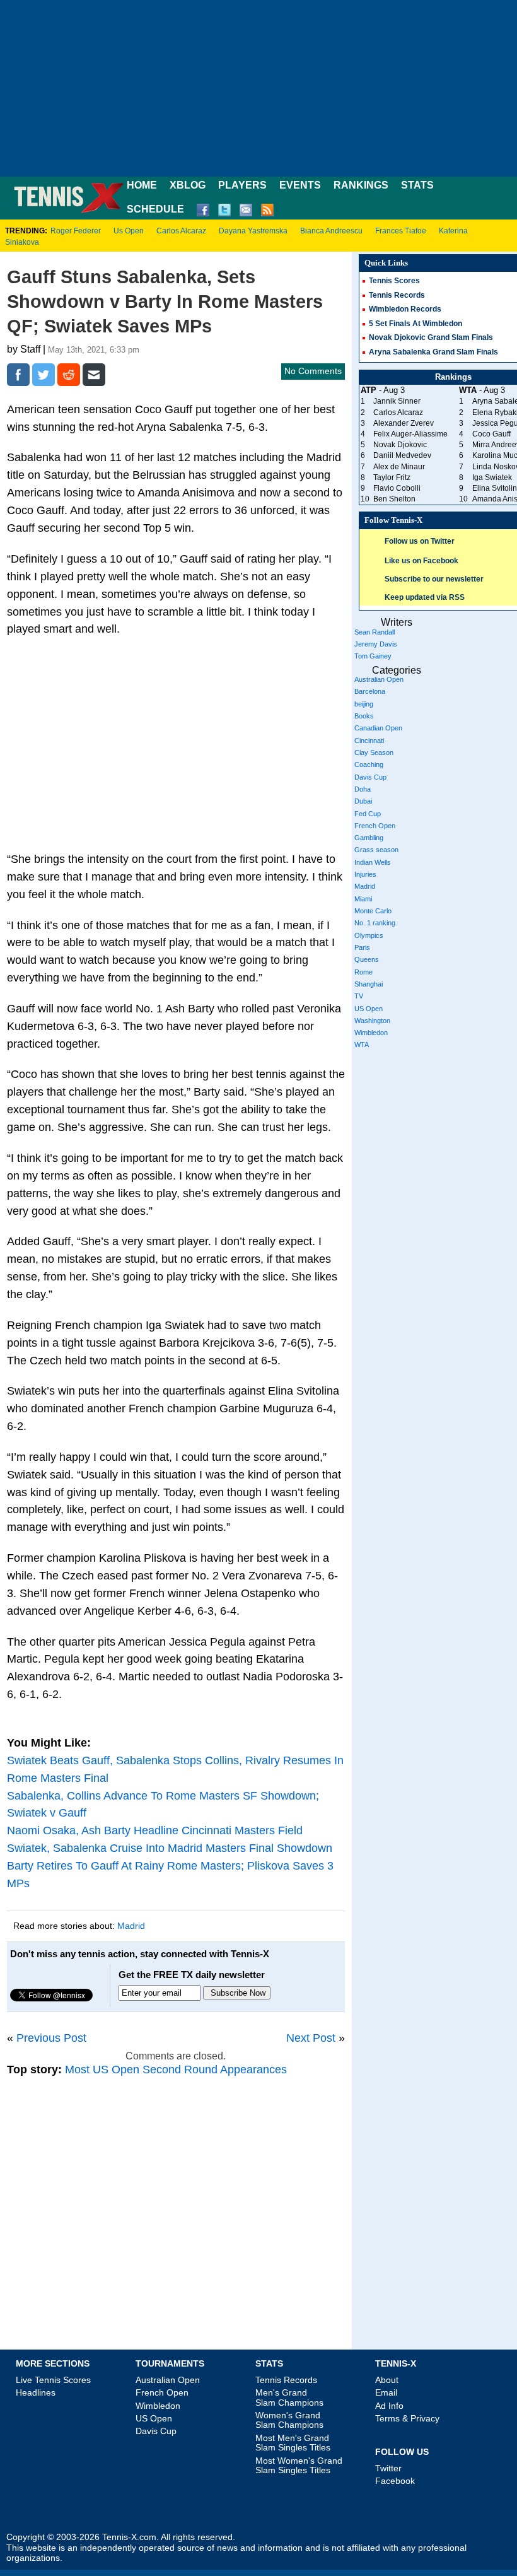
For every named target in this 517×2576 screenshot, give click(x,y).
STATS (417, 185)
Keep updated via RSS (425, 597)
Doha (363, 789)
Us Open (129, 231)
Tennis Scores (394, 281)
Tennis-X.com (129, 2537)
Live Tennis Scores (53, 2380)
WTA (362, 1045)
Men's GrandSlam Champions (289, 2397)
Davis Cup (370, 777)
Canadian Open (378, 728)
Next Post (311, 2038)
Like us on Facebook (421, 561)
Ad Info (389, 2406)
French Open (375, 826)
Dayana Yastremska (253, 231)
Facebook (395, 2481)
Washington (372, 1021)
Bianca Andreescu (331, 231)
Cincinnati (369, 741)
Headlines (36, 2392)
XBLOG (188, 185)
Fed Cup (368, 814)
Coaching (369, 764)
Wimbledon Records (405, 309)
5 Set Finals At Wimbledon (415, 324)
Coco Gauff (491, 434)
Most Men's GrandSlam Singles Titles (293, 2443)
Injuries (365, 874)
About (387, 2380)
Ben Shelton (394, 499)
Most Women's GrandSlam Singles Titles (299, 2465)
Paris (362, 947)
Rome (363, 972)
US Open (369, 1009)
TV (359, 996)
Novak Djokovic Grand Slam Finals (431, 337)
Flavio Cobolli (397, 488)
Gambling (369, 838)
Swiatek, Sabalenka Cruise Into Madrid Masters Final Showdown (170, 1848)
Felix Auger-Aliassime (410, 434)
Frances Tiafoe (401, 231)
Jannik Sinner (397, 401)
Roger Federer (76, 231)
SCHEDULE (155, 209)
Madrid (131, 1926)
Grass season (376, 850)
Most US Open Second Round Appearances (176, 2070)
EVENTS (300, 185)
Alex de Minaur (399, 467)
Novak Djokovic (400, 445)
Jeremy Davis (376, 644)
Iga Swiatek (492, 477)
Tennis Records (397, 295)
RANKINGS (361, 185)
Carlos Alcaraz (181, 231)
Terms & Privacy (407, 2418)
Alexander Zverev (404, 423)
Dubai (363, 801)
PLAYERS (242, 185)
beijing (364, 704)
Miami (363, 899)
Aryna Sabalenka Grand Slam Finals (433, 352)
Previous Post (51, 2038)
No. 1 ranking (375, 923)
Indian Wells (373, 862)
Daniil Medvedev (402, 455)
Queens (367, 959)
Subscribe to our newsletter (434, 579)
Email (386, 2392)
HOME (142, 185)
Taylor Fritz (392, 477)
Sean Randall (375, 632)
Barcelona (370, 691)
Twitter (388, 2468)
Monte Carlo (373, 911)
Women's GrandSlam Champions (289, 2420)
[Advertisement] (258, 88)
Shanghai (369, 984)
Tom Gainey (373, 656)
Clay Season (374, 752)
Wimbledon (371, 1033)
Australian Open (379, 679)
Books (364, 716)
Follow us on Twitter (420, 541)
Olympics (369, 935)
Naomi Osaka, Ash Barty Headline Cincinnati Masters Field (155, 1830)
